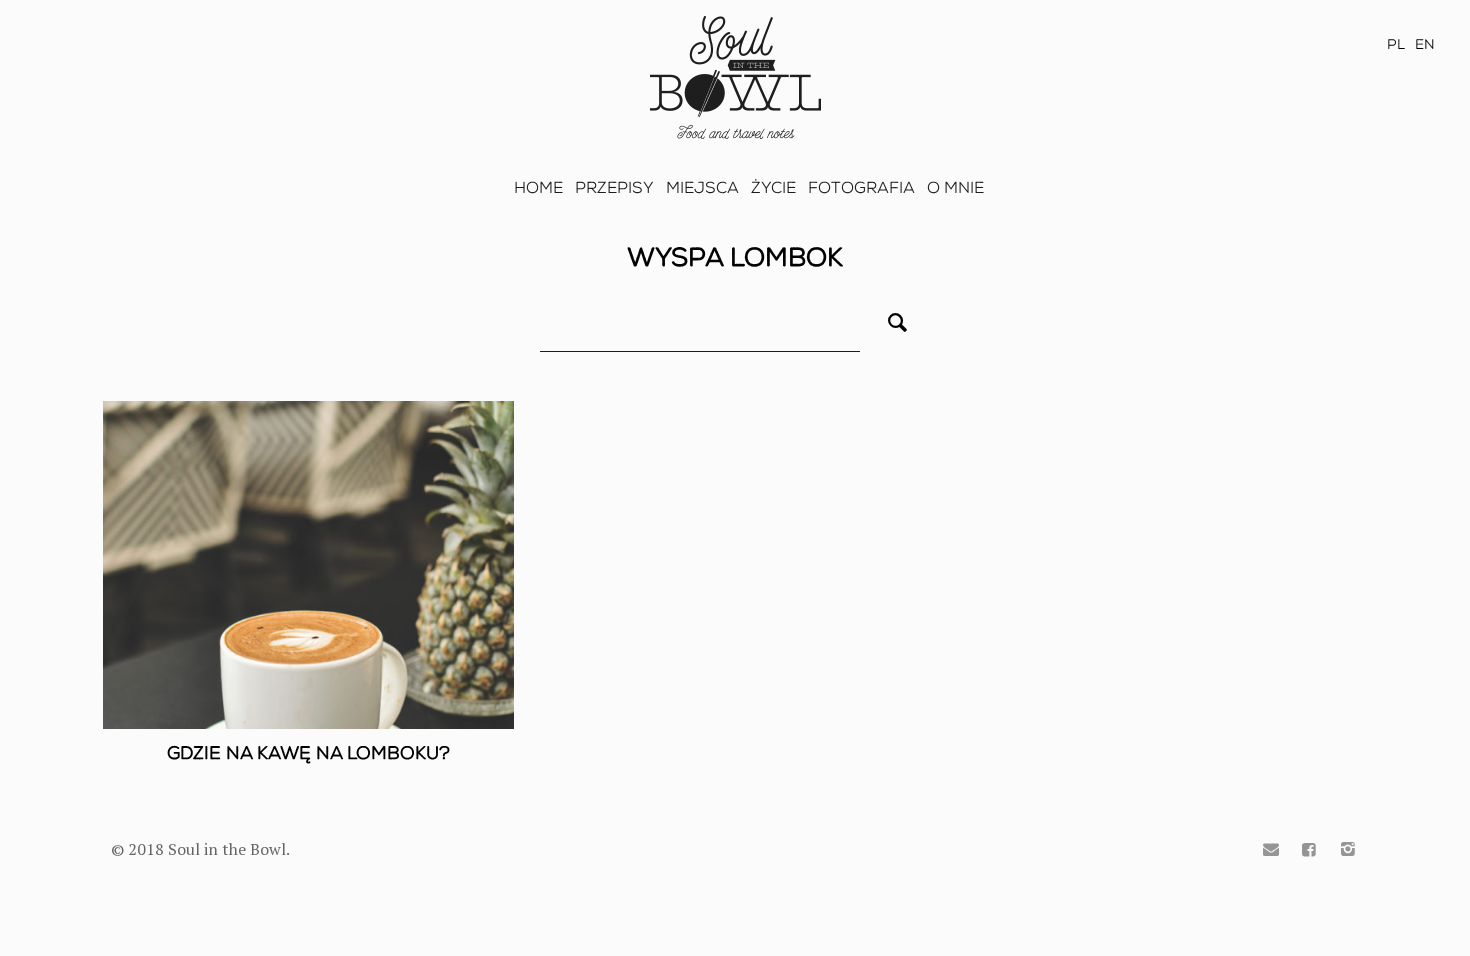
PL (1396, 44)
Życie (773, 187)
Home (538, 187)
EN (1425, 44)
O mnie (955, 187)
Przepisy (614, 187)
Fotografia (861, 187)
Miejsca (702, 187)
